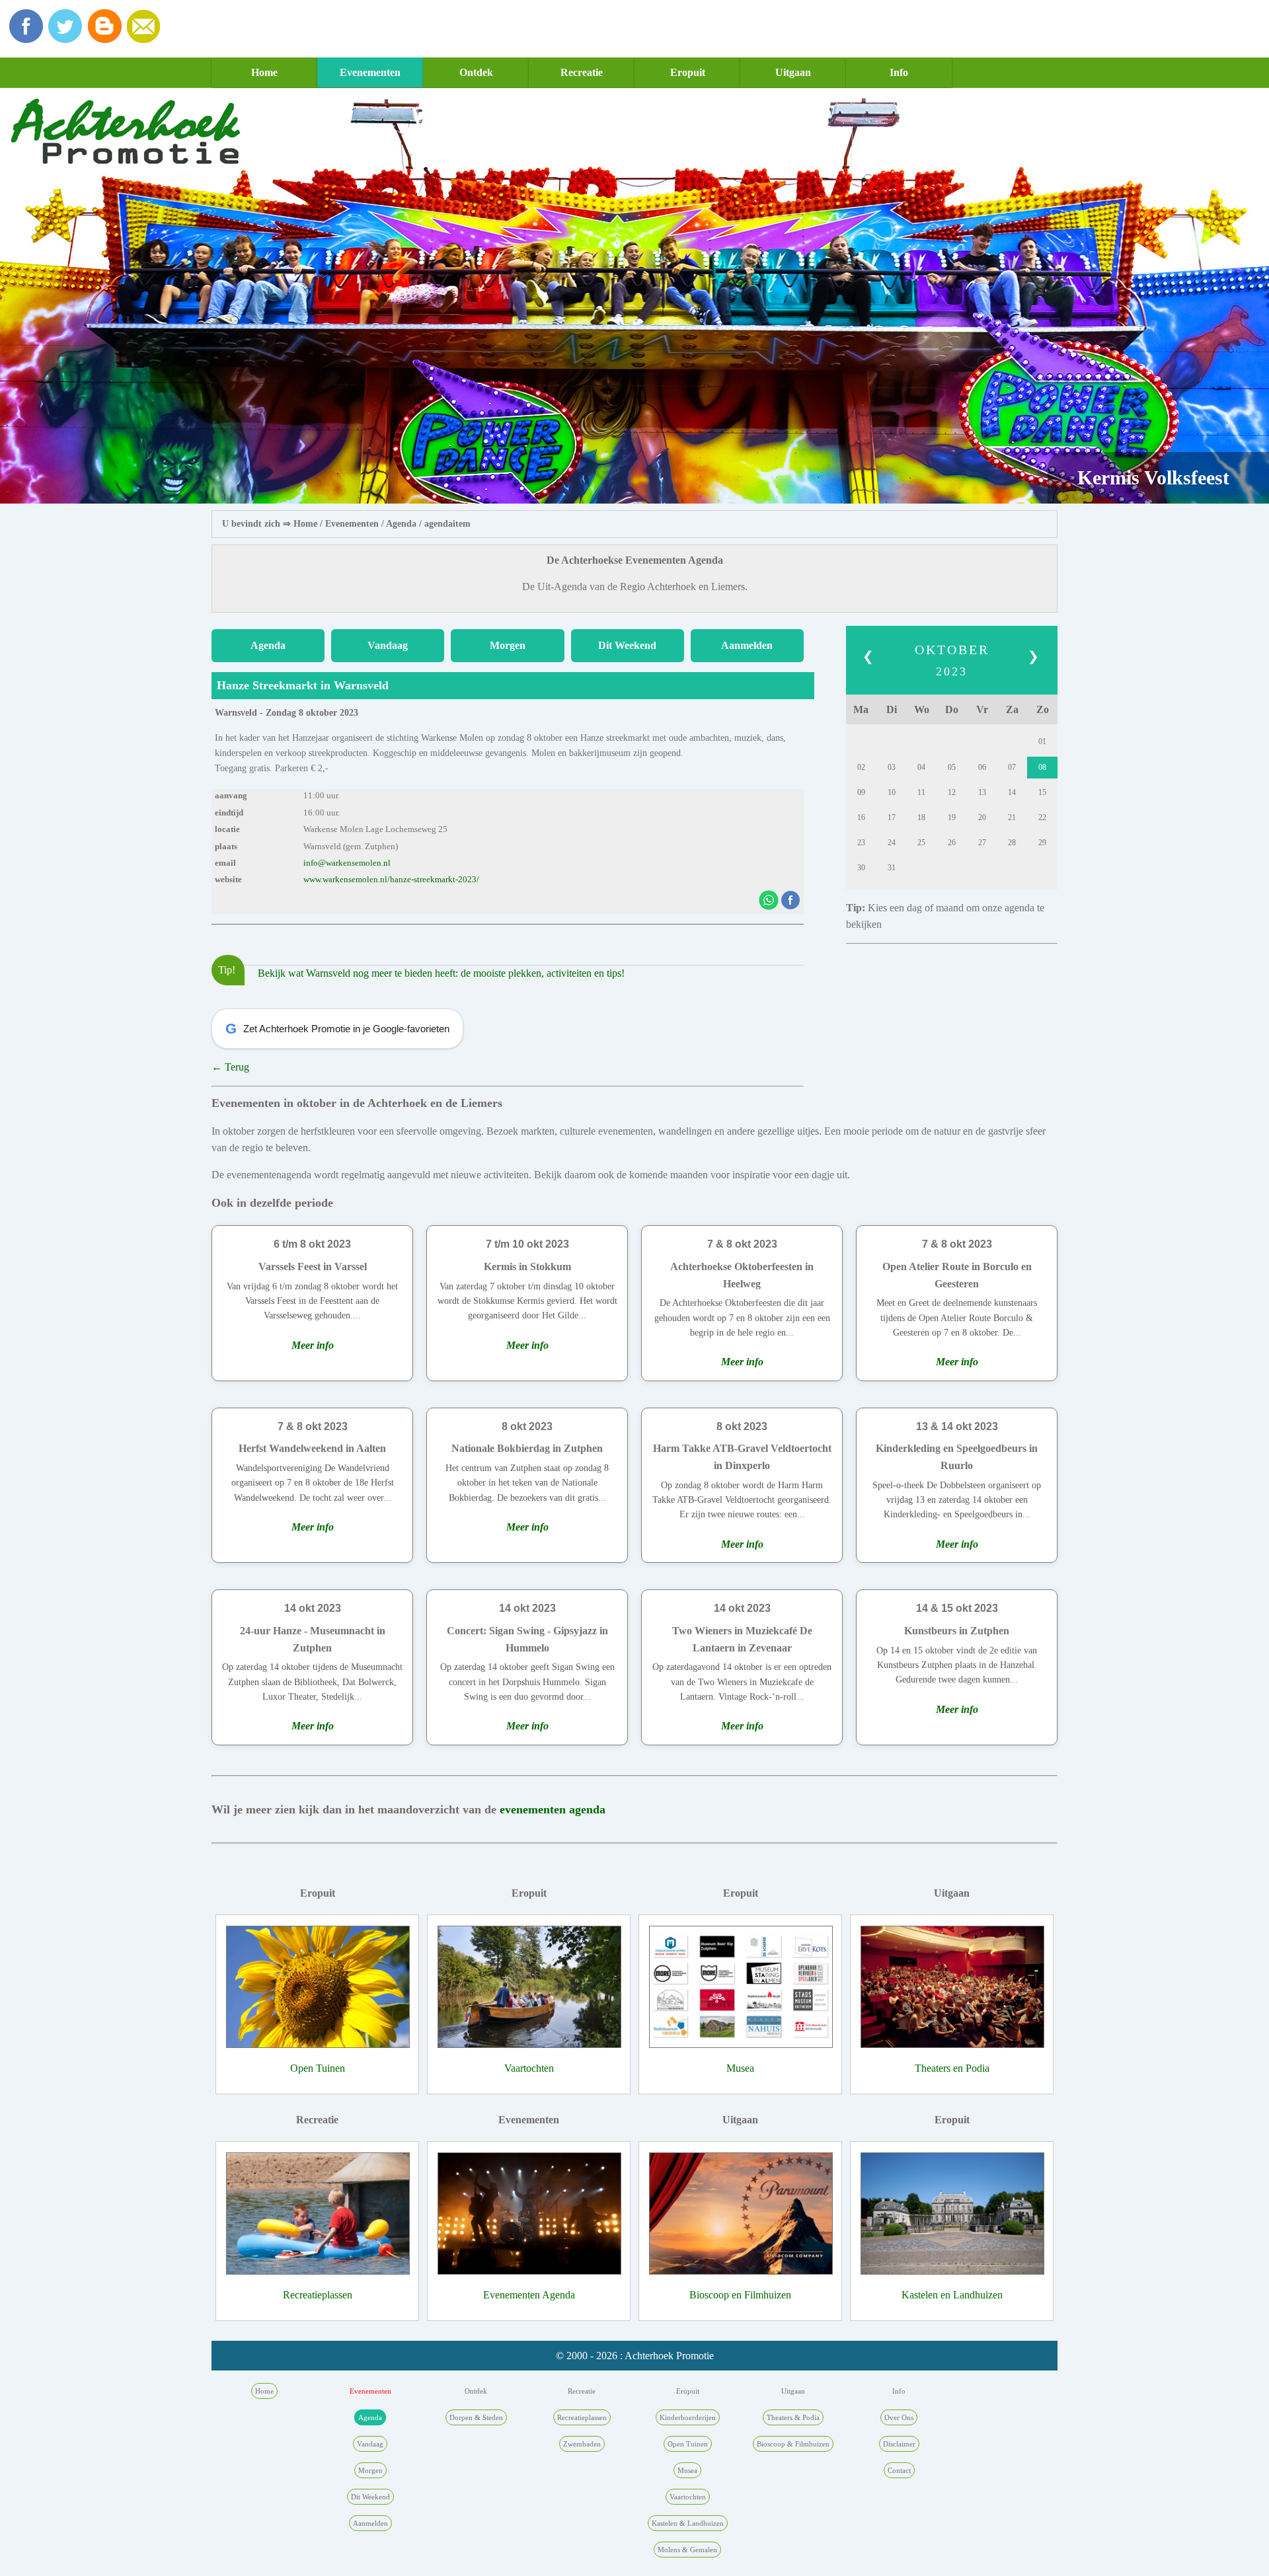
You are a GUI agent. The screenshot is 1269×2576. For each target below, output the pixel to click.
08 (1042, 767)
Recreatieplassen (318, 2295)
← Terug (230, 1067)
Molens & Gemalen (687, 2550)
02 (861, 767)
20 (982, 817)
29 (1042, 843)
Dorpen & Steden (476, 2417)
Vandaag (388, 645)
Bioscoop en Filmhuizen (740, 2295)
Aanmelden (747, 645)
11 (921, 792)
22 (1042, 817)
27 (982, 843)
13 (982, 792)
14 (1012, 792)
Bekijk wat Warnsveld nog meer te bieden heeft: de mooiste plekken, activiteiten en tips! (441, 973)
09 (861, 792)
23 (861, 843)
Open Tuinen (318, 2068)
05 (952, 767)
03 (892, 767)
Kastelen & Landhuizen (688, 2523)
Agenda (401, 524)
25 (921, 843)
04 (921, 767)
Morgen (508, 645)
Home (264, 72)
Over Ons (899, 2417)
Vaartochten (529, 2068)
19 (952, 817)
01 (1042, 741)
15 (1042, 792)
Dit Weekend (627, 645)
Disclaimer (899, 2444)
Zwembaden (582, 2444)
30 (861, 868)
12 (952, 792)
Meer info (313, 1345)
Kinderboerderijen (688, 2417)
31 (892, 868)
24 (892, 843)
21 (1012, 817)
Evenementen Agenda (529, 2295)
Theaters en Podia (952, 2068)
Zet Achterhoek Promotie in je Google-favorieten (337, 1029)
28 (1012, 843)
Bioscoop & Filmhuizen (793, 2444)
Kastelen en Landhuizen (952, 2295)
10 (892, 792)
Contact (899, 2470)
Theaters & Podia (793, 2417)
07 (1012, 767)
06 (982, 767)
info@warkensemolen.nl (347, 863)
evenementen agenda (553, 1809)
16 (861, 817)
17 (892, 817)
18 (921, 817)
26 (952, 843)
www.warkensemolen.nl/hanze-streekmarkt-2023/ (391, 880)
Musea (740, 2068)
